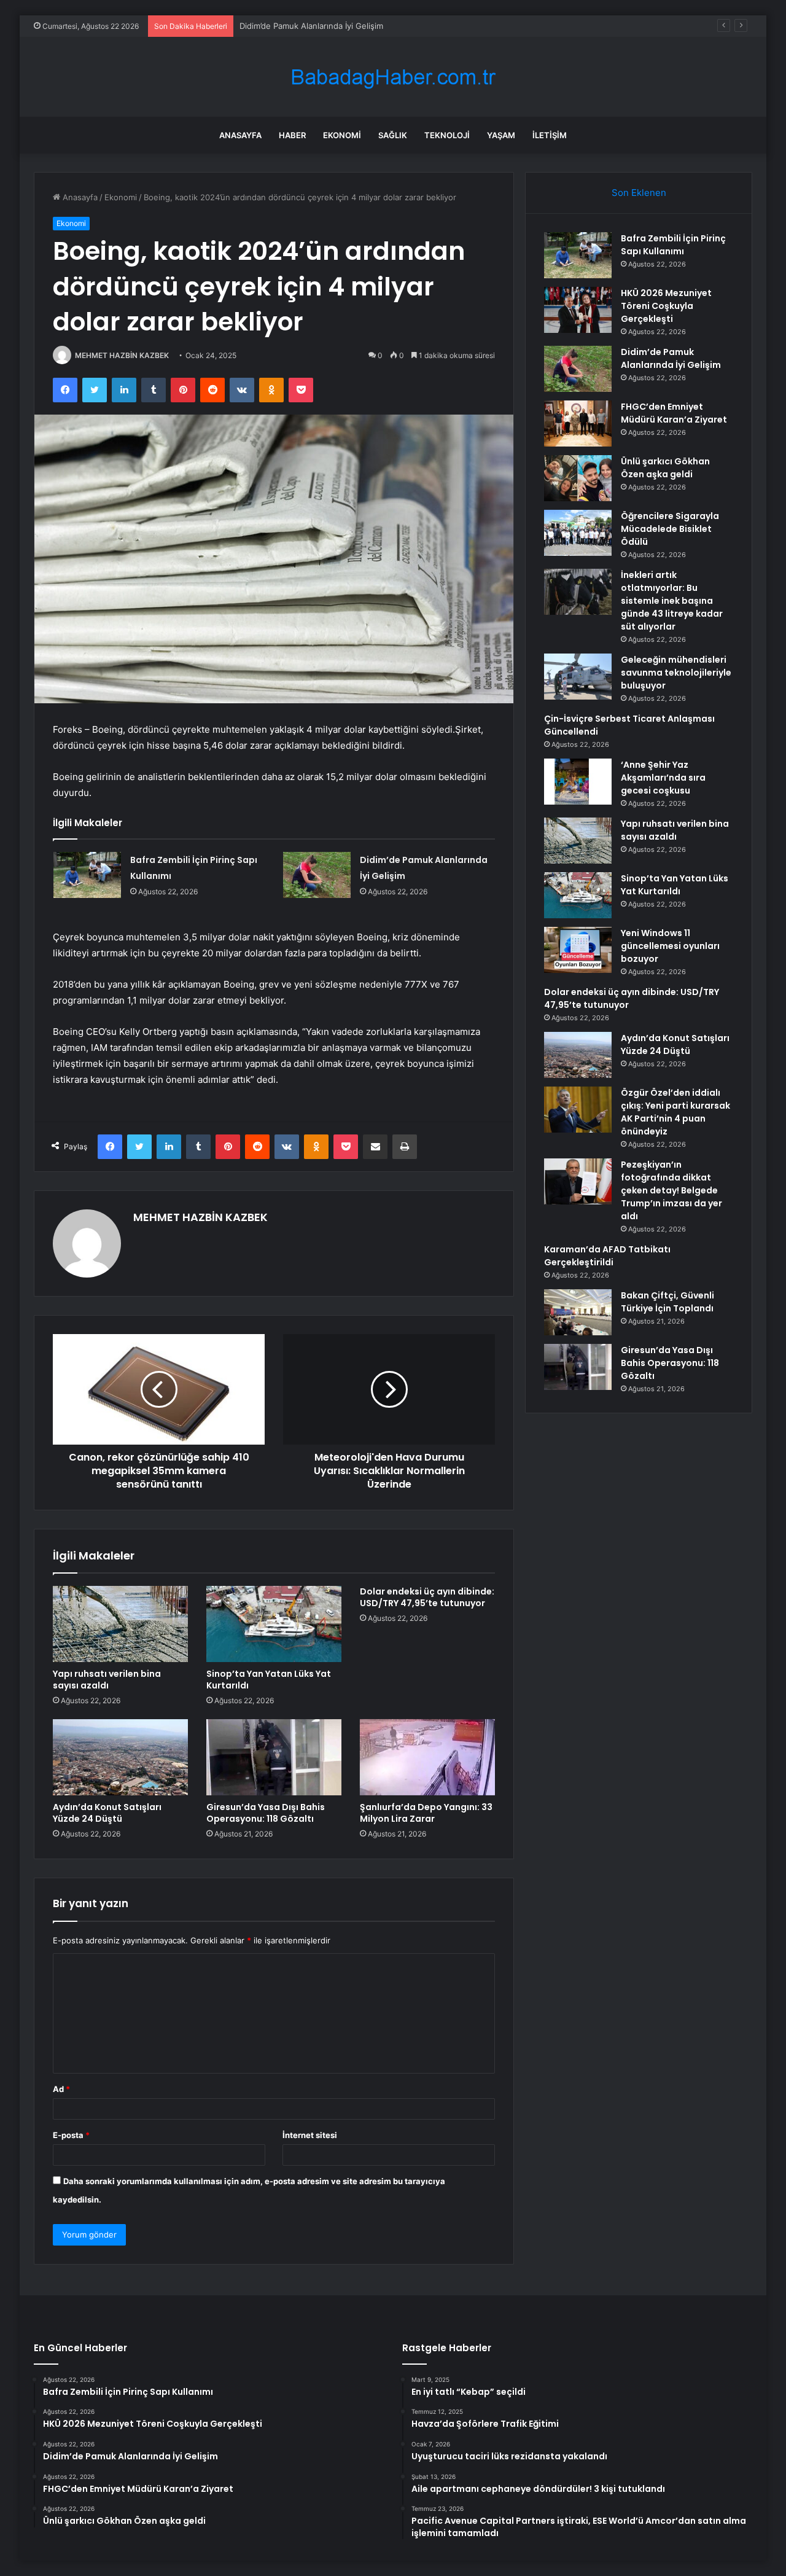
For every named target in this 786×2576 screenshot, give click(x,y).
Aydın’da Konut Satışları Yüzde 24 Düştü (107, 1813)
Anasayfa (240, 135)
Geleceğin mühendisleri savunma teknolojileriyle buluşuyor (676, 673)
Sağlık (393, 135)
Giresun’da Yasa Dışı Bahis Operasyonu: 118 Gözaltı (266, 1813)
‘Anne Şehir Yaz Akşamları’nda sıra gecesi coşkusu (663, 778)
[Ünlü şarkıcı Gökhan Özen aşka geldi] (578, 478)
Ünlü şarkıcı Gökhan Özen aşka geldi (665, 468)
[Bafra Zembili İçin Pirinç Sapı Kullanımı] (87, 875)
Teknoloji (447, 135)
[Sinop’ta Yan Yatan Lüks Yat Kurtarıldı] (274, 1624)
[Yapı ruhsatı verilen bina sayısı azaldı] (120, 1624)
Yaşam (501, 135)
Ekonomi (342, 135)
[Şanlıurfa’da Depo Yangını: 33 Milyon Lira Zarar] (427, 1757)
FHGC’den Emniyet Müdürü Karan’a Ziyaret (674, 413)
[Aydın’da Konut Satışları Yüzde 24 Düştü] (120, 1757)
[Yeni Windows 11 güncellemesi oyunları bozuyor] (578, 950)
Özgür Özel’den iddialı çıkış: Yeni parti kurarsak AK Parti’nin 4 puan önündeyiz (675, 1112)
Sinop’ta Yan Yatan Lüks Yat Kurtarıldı (269, 1680)
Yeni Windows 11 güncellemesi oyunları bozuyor (670, 946)
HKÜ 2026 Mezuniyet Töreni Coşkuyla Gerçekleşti (666, 306)
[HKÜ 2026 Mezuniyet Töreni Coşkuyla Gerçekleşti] (578, 310)
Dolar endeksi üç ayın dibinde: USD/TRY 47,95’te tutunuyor (427, 1597)
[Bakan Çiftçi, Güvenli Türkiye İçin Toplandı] (578, 1312)
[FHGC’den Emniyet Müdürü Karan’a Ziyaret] (578, 423)
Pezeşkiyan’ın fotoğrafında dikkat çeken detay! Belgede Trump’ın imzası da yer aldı (671, 1190)
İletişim (550, 135)
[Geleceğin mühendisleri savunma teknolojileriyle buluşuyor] (578, 677)
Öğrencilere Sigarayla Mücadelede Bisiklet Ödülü (670, 529)
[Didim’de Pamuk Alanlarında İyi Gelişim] (317, 875)
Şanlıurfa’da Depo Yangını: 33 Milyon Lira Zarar (426, 1813)
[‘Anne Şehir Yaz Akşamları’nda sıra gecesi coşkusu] (578, 782)
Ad (61, 2089)
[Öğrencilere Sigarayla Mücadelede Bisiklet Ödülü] (578, 533)
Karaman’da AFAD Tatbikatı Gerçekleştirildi (607, 1256)
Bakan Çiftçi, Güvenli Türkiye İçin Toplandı (667, 1302)
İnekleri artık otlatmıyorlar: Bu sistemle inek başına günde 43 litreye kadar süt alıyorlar (672, 601)
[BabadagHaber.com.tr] (393, 77)
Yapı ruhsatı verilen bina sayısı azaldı (107, 1680)
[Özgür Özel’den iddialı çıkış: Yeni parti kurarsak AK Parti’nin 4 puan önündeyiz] (578, 1110)
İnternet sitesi (310, 2135)
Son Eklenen (639, 193)
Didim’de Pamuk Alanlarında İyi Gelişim (311, 26)
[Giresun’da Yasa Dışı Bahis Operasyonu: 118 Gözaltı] (274, 1757)
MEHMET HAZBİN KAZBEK (122, 355)
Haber (292, 135)
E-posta (71, 2135)
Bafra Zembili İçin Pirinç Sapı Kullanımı (673, 245)
